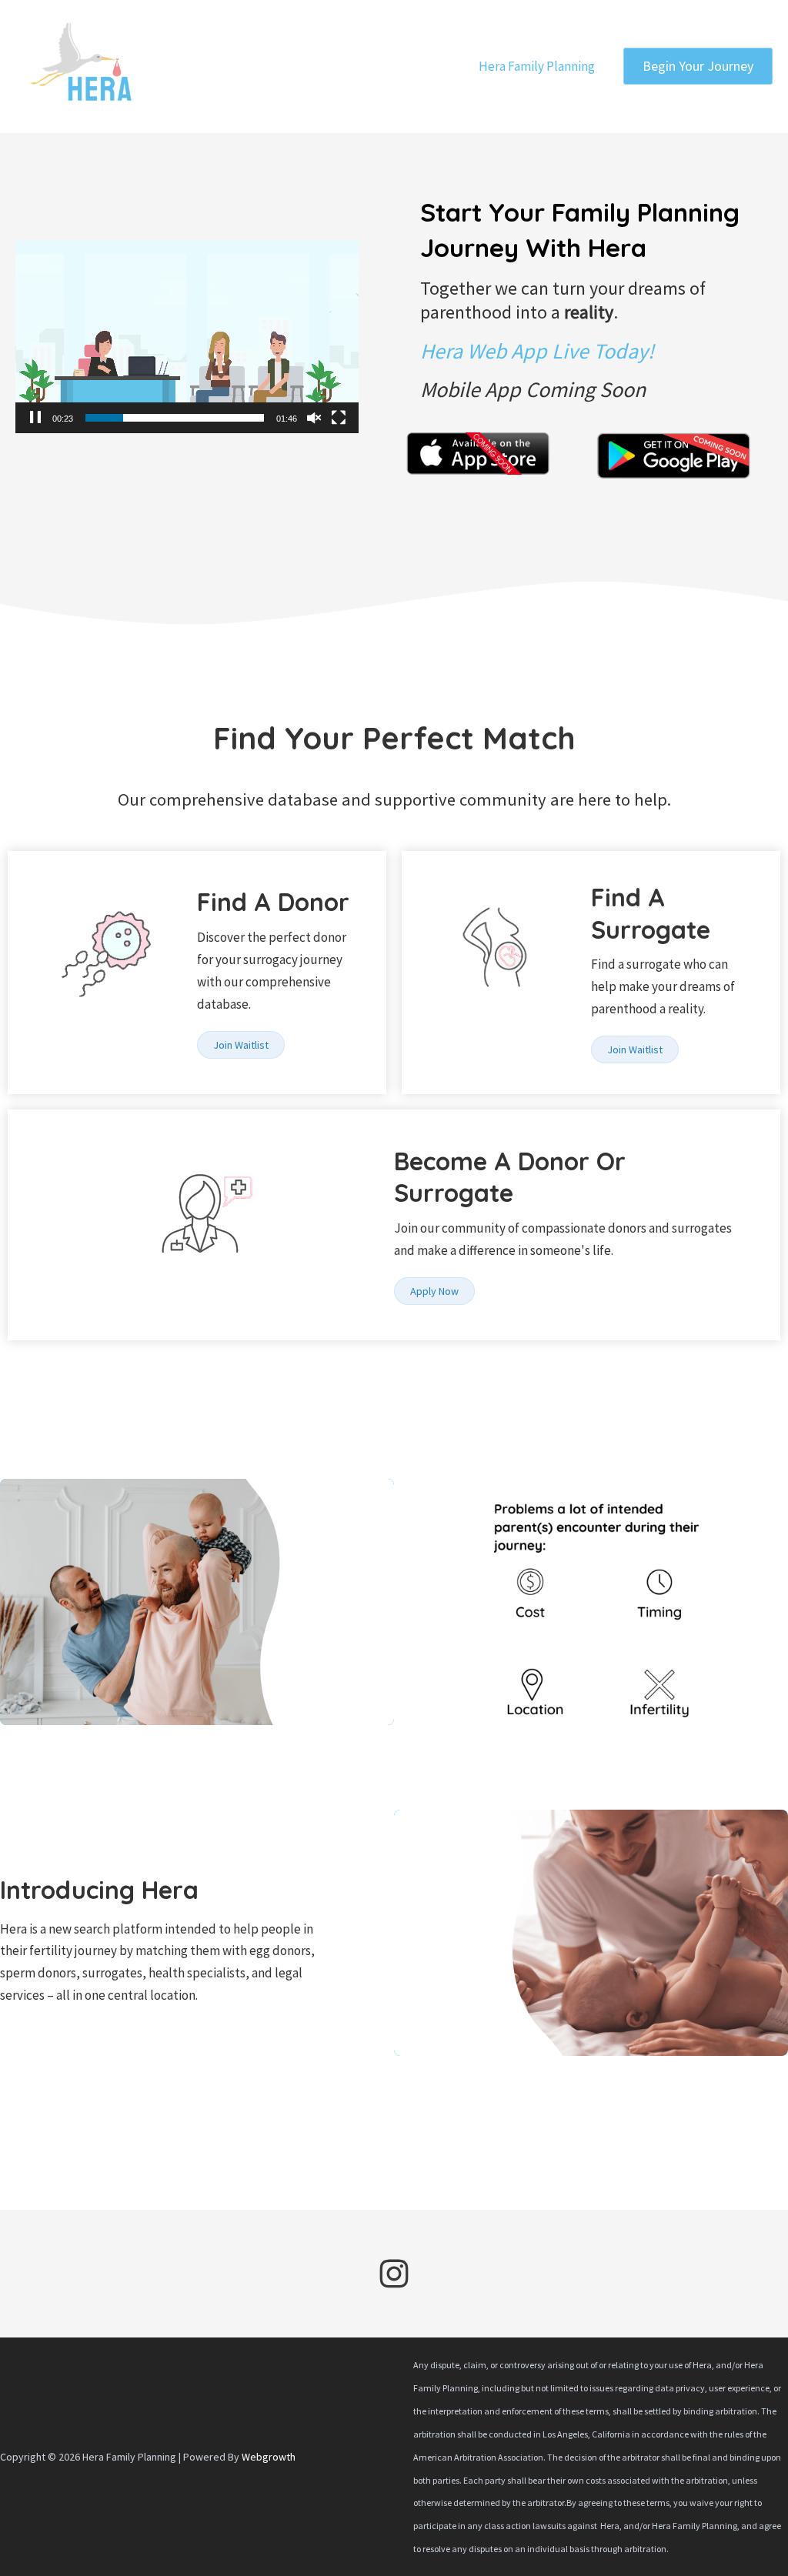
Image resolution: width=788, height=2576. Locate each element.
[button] (698, 66)
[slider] (175, 418)
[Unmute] (314, 418)
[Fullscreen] (339, 418)
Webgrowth (269, 2457)
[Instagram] (394, 2274)
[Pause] (35, 418)
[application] (187, 337)
